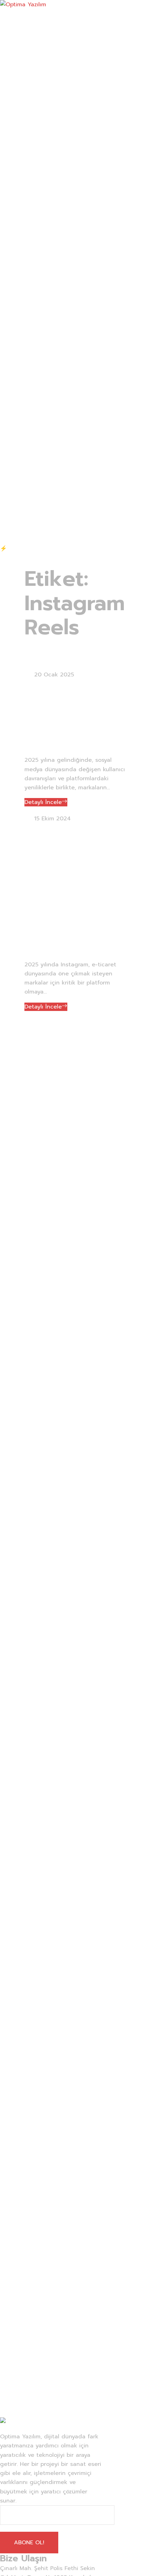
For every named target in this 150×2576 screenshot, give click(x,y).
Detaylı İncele (43, 802)
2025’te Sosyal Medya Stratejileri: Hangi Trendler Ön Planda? (73, 717)
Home (32, 658)
